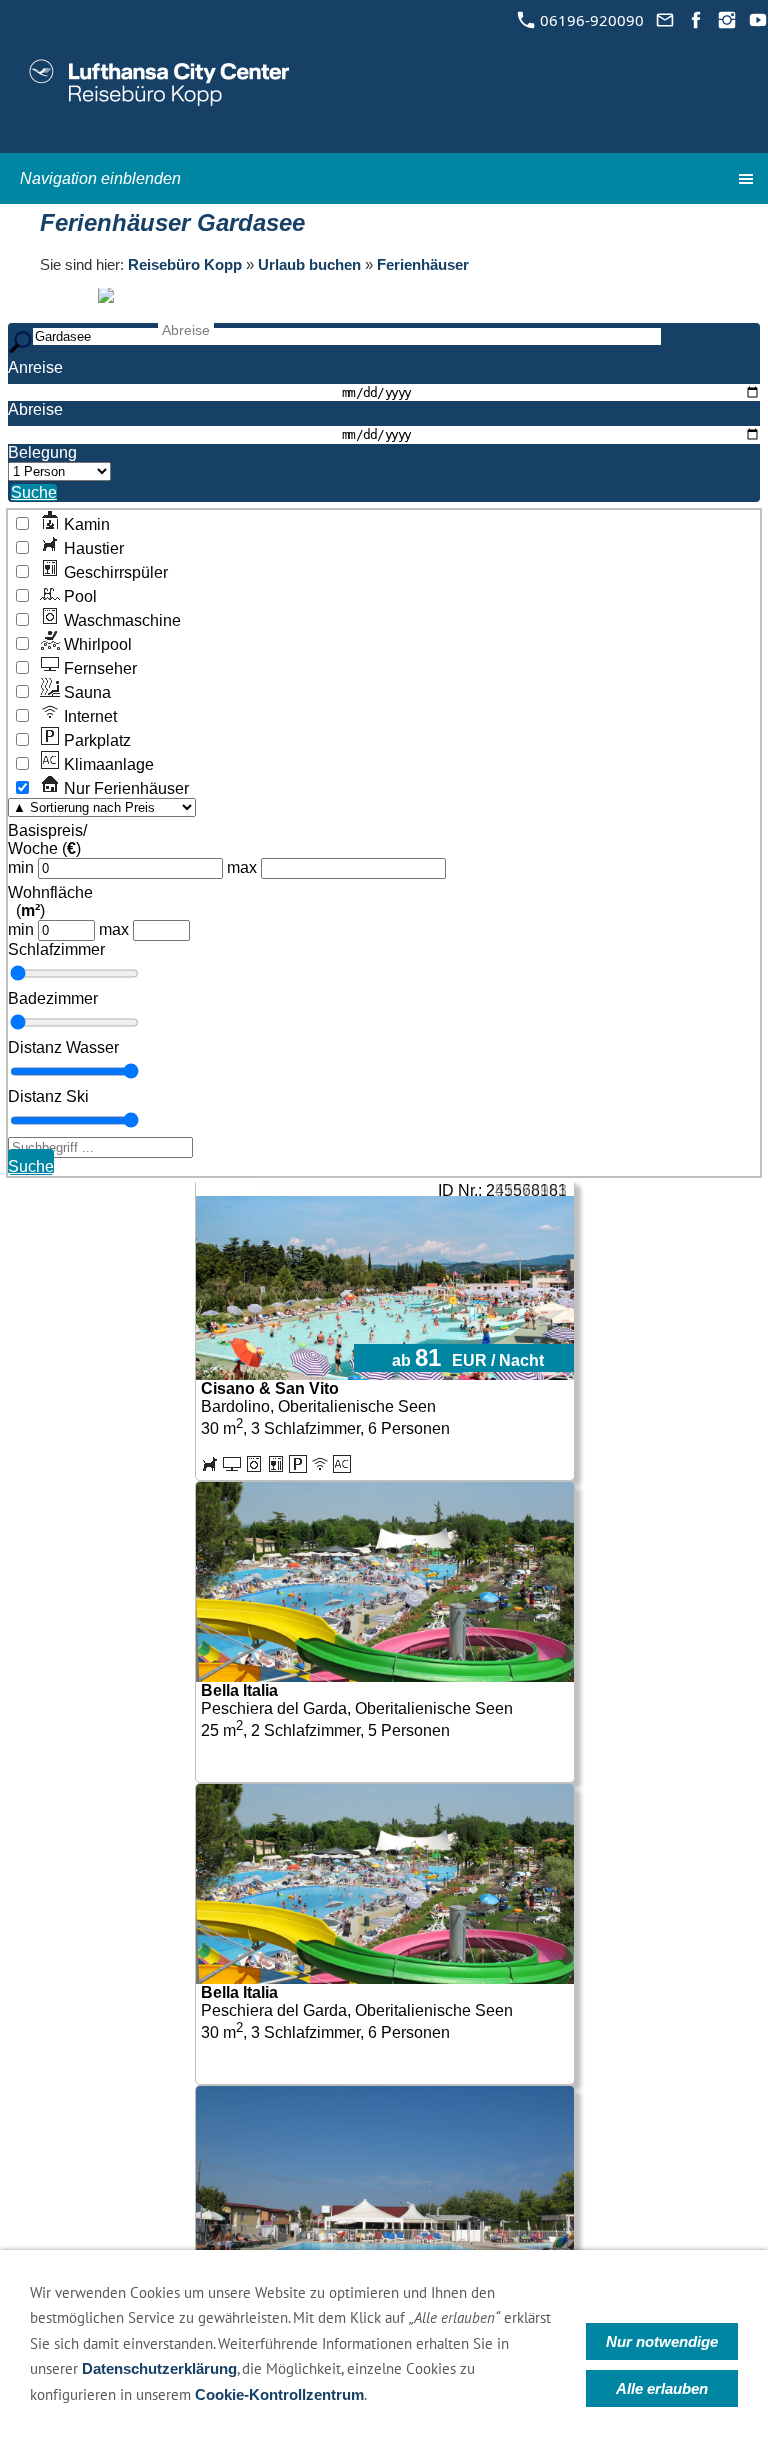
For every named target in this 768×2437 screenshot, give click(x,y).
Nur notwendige (662, 2341)
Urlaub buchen (309, 264)
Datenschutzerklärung (159, 2368)
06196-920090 (590, 20)
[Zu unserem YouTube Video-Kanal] (757, 20)
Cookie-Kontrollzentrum (279, 2394)
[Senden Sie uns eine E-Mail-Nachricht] (664, 20)
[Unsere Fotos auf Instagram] (726, 20)
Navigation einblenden (100, 178)
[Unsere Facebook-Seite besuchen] (695, 20)
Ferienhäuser (423, 264)
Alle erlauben (662, 2388)
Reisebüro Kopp (185, 264)
